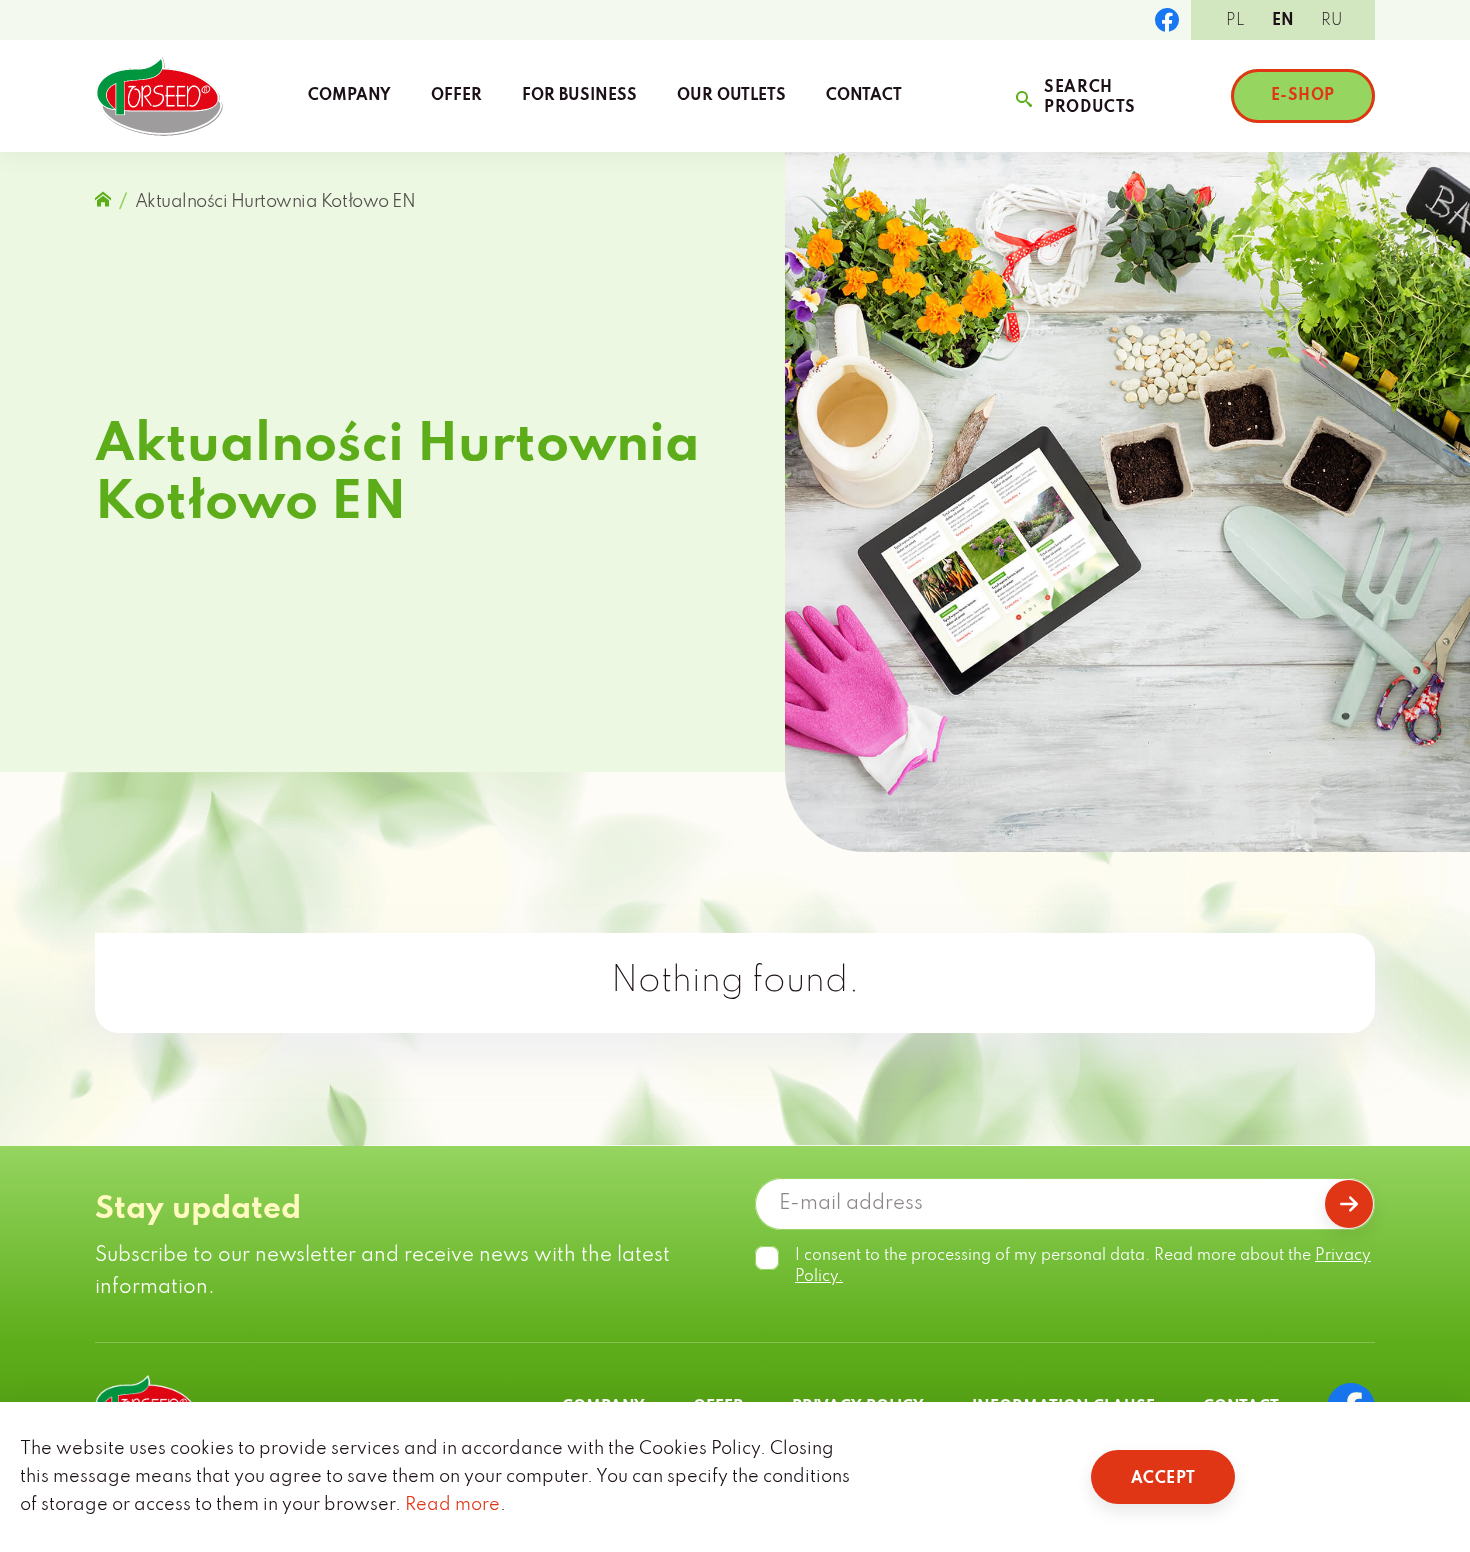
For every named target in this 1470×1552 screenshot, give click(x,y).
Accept (1163, 1479)
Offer (456, 96)
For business (579, 96)
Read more (452, 1505)
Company (349, 96)
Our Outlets (731, 96)
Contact (864, 96)
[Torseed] (159, 96)
